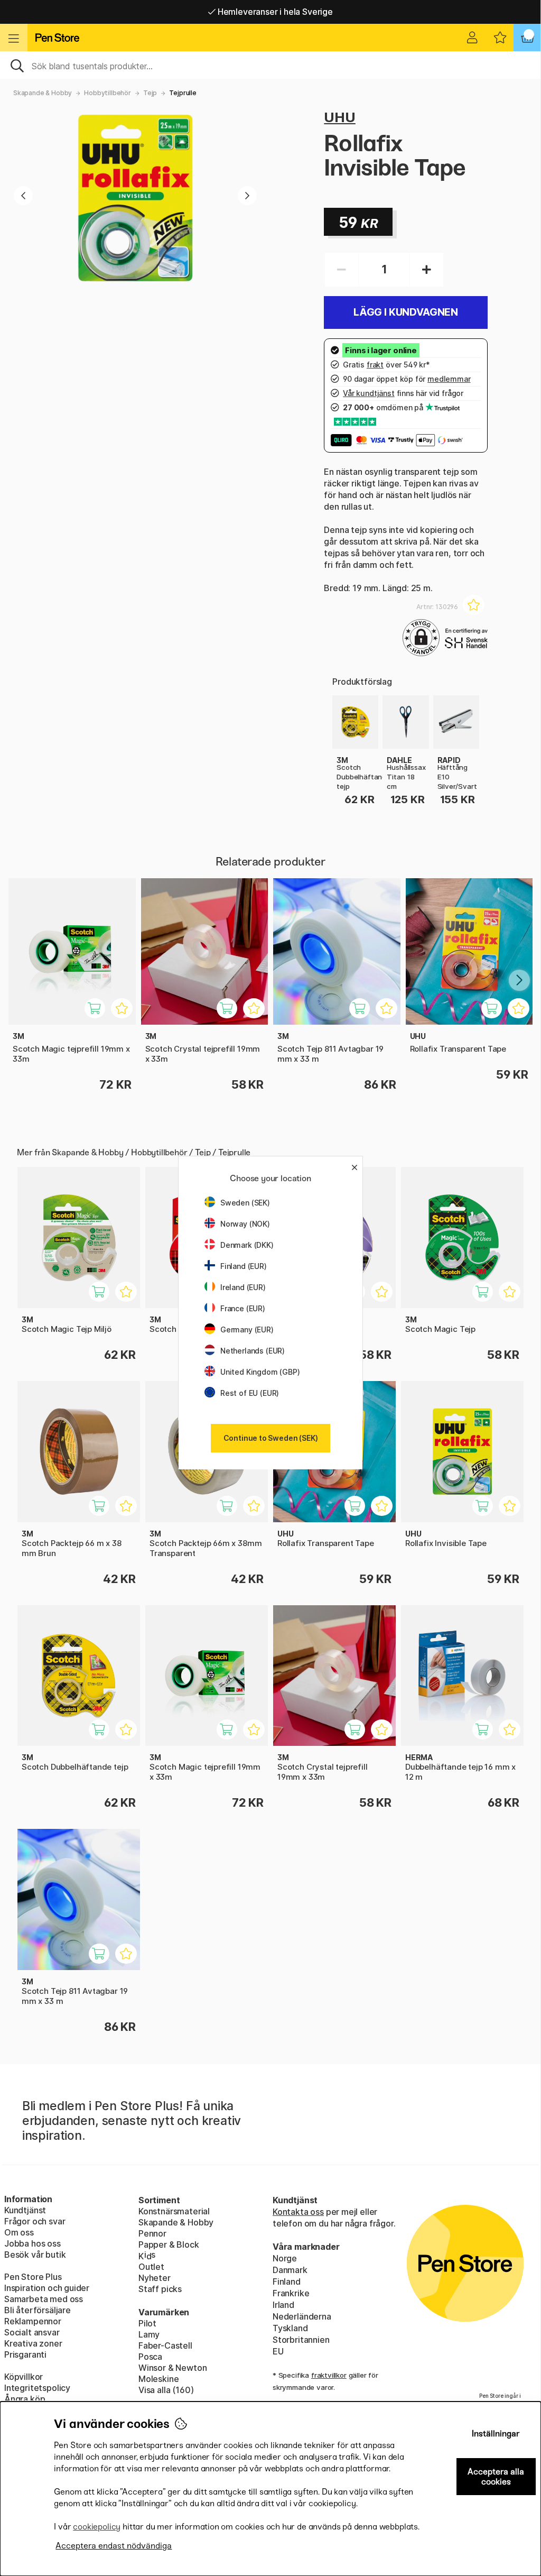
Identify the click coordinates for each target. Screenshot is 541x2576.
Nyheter (155, 2278)
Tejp (150, 93)
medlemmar (449, 379)
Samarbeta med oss (44, 2299)
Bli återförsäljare (38, 2310)
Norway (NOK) (245, 1224)
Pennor (152, 2233)
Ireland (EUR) (243, 1287)
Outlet (151, 2267)
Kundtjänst (25, 2210)
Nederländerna (302, 2316)
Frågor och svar (35, 2221)
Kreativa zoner (33, 2343)
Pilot (147, 2323)
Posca (150, 2357)
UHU (339, 117)
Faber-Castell (165, 2345)
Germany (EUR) (247, 1330)
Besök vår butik (35, 2255)
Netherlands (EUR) (253, 1351)
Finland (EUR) (244, 1266)
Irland (283, 2305)
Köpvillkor (24, 2377)
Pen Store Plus (33, 2277)
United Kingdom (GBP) (260, 1372)
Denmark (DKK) (247, 1245)
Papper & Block (169, 2244)
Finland (287, 2281)
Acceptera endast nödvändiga (114, 2546)
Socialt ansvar (32, 2332)
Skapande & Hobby (43, 93)
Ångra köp (25, 2399)
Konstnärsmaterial (174, 2211)
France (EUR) (243, 1308)
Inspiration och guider (47, 2288)
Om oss (19, 2232)
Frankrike (291, 2293)
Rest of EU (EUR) (250, 1393)
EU (278, 2351)
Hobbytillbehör (108, 93)
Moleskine (158, 2379)
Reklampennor (33, 2321)
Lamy (149, 2334)
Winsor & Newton (172, 2368)
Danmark (290, 2270)
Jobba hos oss (32, 2243)
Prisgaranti (25, 2354)
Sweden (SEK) (245, 1203)
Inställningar (496, 2434)
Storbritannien (301, 2340)
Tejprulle (183, 93)
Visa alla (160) (166, 2390)
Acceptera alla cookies (496, 2477)
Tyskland (290, 2328)
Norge (285, 2258)
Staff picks (160, 2289)
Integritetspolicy (37, 2388)
